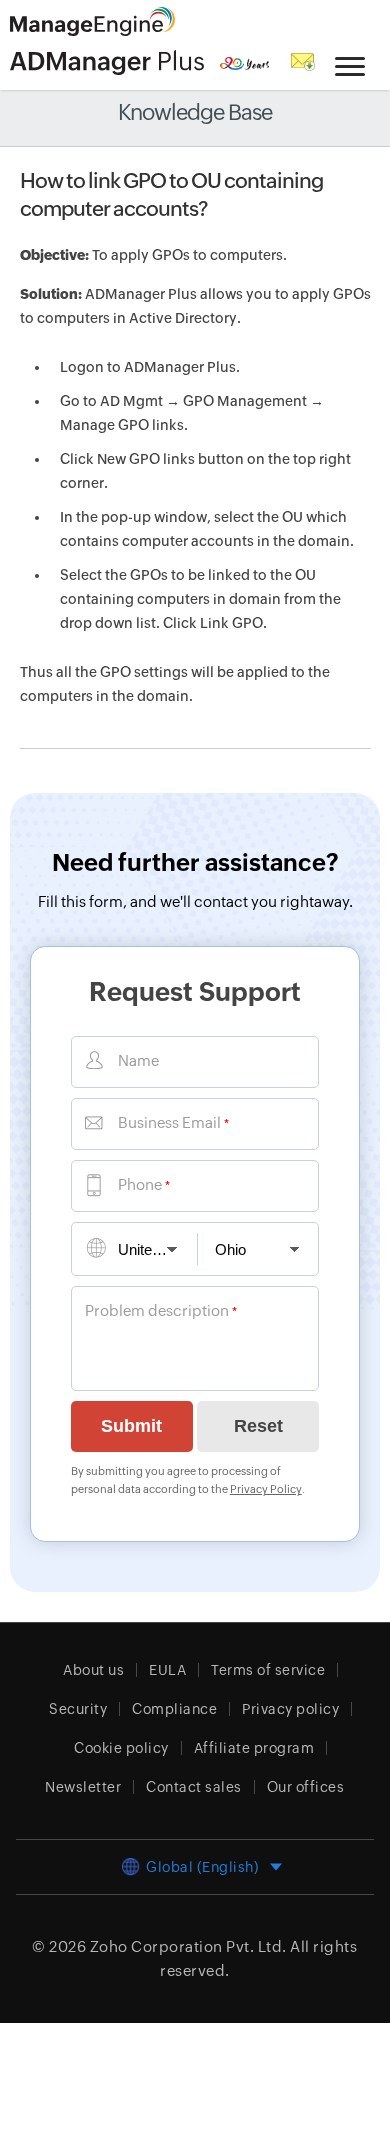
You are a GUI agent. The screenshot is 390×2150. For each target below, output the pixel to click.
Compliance (174, 1709)
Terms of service (268, 1670)
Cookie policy (121, 1748)
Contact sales (194, 1787)
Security (78, 1709)
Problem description (157, 1310)
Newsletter (83, 1787)
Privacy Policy (266, 1489)
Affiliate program (254, 1748)
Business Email (169, 1122)
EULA (167, 1670)
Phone (140, 1184)
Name (138, 1060)
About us (93, 1670)
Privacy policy (290, 1709)
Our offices (306, 1787)
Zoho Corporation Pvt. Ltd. (188, 1946)
